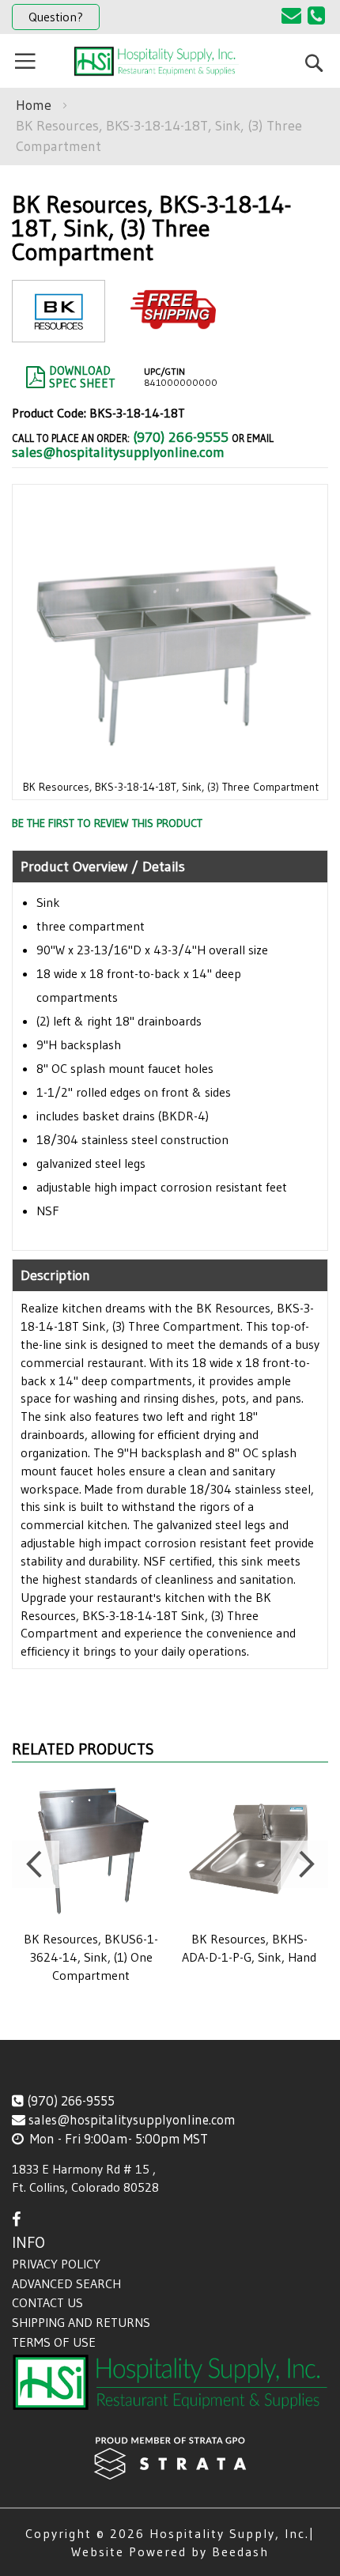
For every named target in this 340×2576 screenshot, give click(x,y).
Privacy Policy (56, 2264)
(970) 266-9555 (181, 437)
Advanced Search (66, 2283)
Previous (36, 1864)
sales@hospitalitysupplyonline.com (118, 452)
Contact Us (47, 2302)
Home (34, 105)
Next (304, 1864)
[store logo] (156, 61)
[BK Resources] (59, 329)
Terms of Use (54, 2342)
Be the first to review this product (107, 823)
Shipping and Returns (81, 2322)
